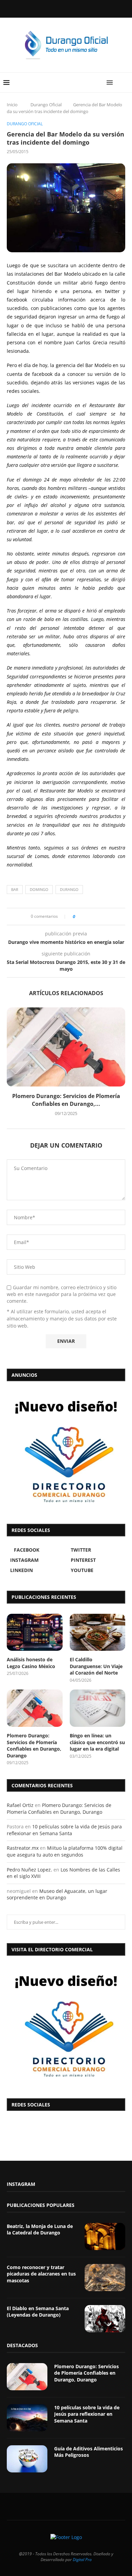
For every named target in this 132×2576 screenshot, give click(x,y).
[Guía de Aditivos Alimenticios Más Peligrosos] (27, 2459)
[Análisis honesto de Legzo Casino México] (35, 1632)
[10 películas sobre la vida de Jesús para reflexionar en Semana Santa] (27, 2418)
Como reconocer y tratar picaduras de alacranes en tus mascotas (41, 2274)
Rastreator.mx (23, 1848)
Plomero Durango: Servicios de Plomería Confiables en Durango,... (66, 1100)
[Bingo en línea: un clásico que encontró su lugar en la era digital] (98, 1708)
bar (15, 889)
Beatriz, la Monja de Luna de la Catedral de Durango (40, 2230)
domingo (39, 889)
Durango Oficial (46, 105)
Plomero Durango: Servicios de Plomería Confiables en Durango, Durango (34, 1746)
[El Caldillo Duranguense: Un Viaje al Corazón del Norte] (98, 1632)
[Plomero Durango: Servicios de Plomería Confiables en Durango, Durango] (66, 1047)
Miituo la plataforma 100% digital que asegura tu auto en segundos (65, 1851)
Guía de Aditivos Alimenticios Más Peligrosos (89, 2452)
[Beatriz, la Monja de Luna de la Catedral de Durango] (105, 2236)
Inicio (12, 105)
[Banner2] (66, 1451)
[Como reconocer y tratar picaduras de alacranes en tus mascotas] (105, 2278)
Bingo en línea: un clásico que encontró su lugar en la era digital (97, 1742)
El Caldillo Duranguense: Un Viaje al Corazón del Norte (96, 1666)
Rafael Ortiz (20, 1805)
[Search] (125, 83)
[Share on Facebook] (82, 917)
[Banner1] (66, 2025)
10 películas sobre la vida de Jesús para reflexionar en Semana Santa (64, 1830)
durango (69, 889)
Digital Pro (82, 2560)
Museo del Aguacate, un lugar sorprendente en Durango (57, 1894)
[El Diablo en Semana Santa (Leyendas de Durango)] (105, 2319)
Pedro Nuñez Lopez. (29, 1870)
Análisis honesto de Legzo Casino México (31, 1663)
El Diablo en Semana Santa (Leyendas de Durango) (38, 2312)
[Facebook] (49, 8)
